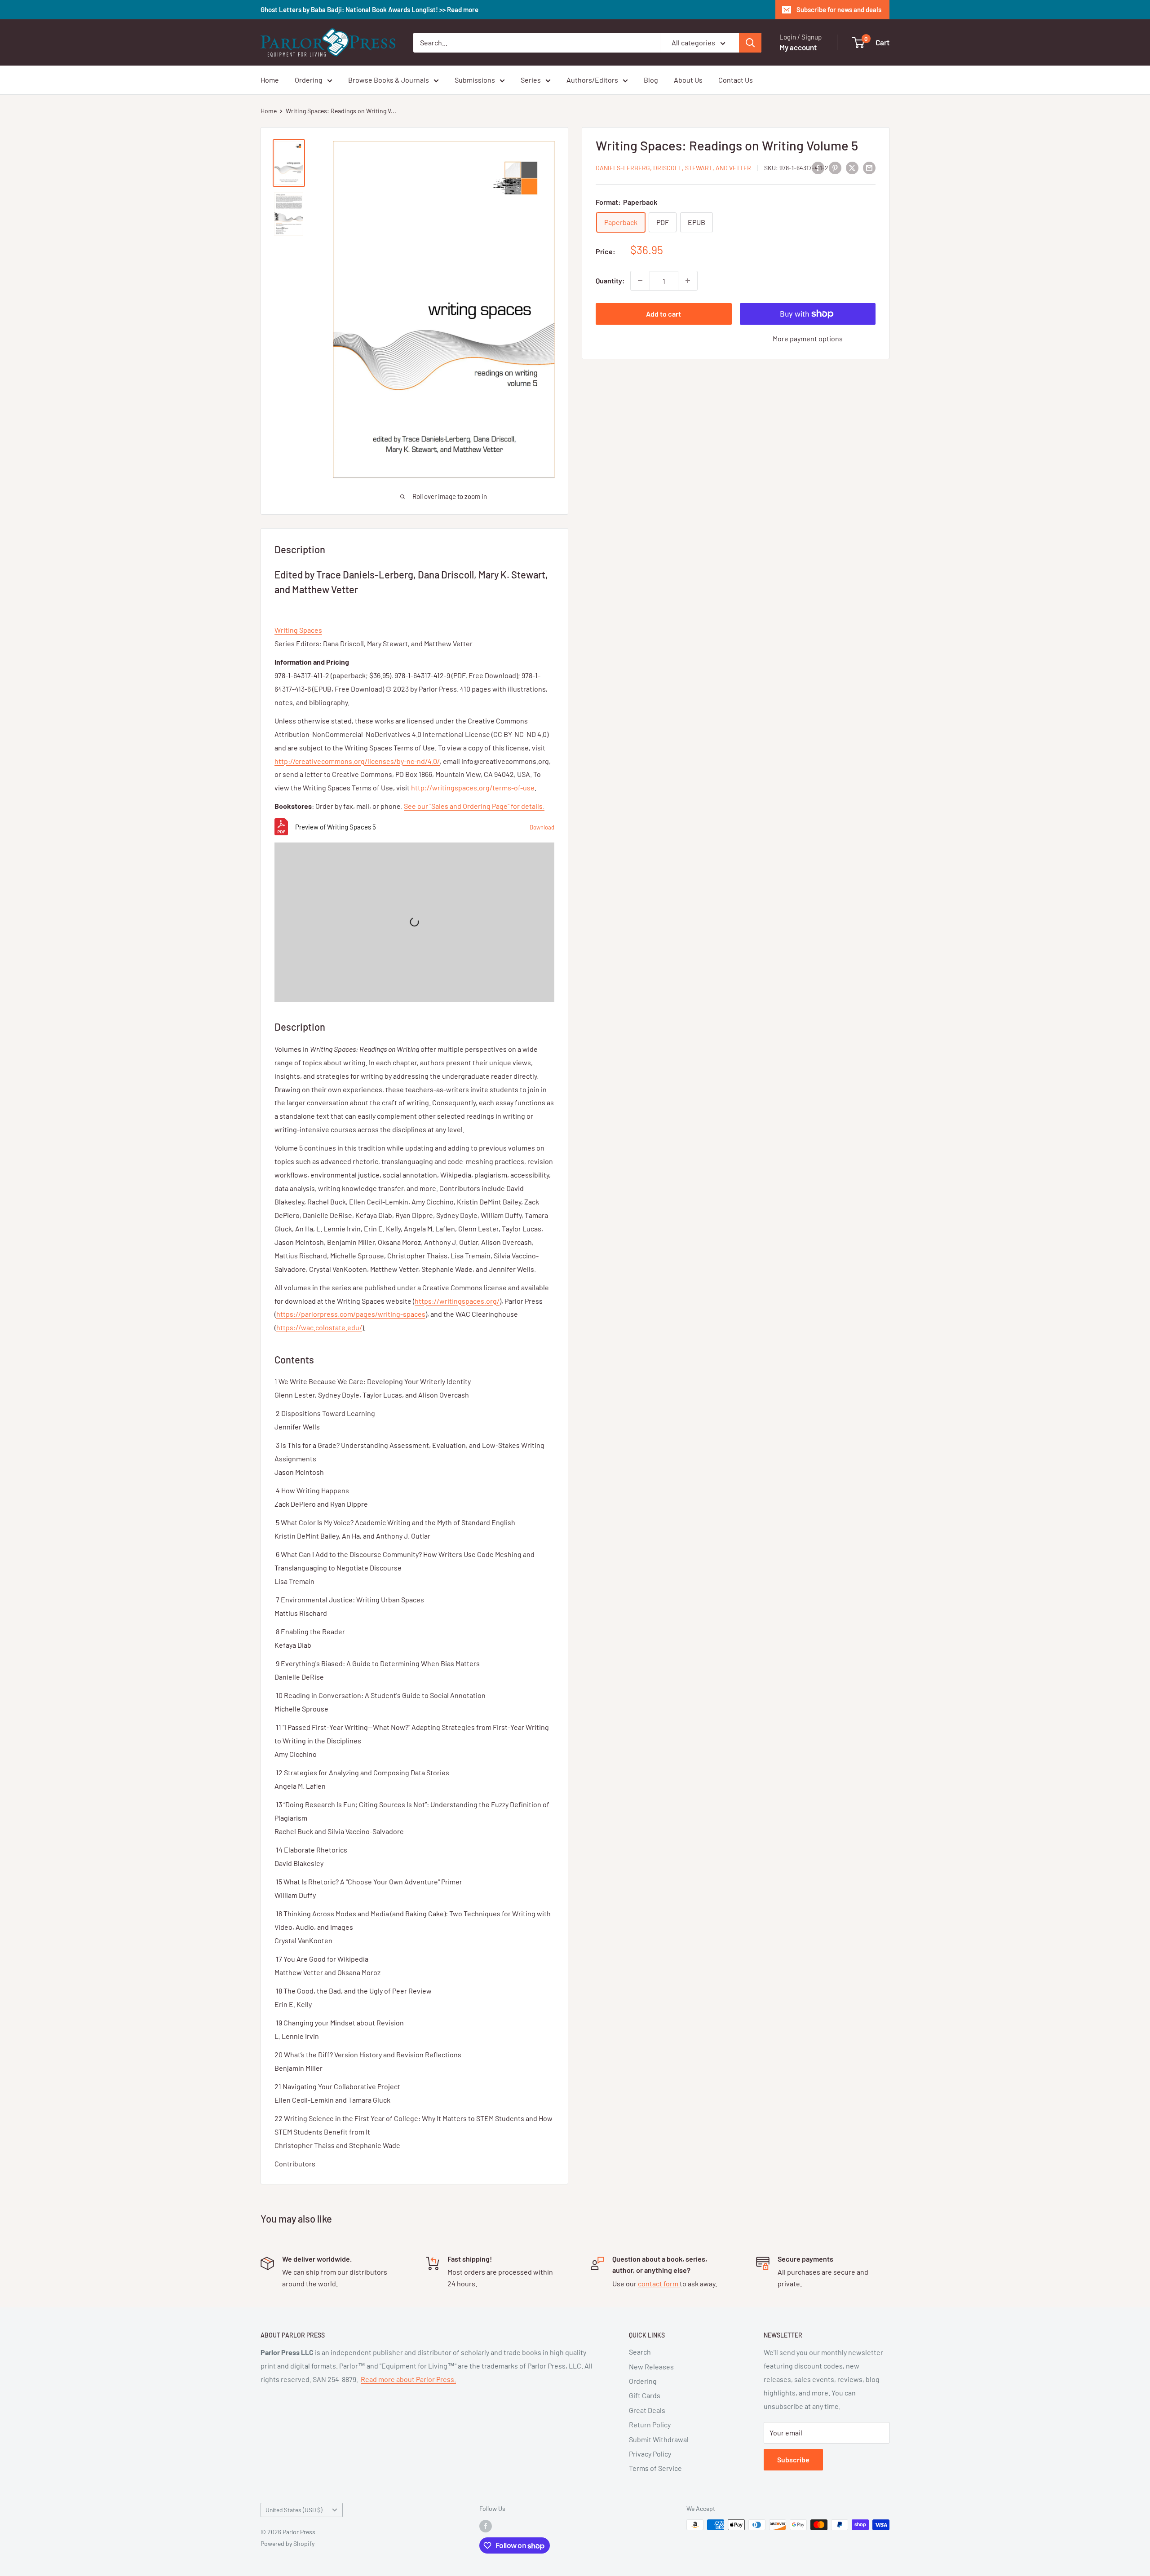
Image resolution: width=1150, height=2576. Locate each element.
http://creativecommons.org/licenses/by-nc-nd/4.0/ (357, 761)
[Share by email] (869, 167)
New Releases (651, 2366)
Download (542, 827)
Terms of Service (655, 2468)
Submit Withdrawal (659, 2439)
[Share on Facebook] (818, 167)
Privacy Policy (650, 2454)
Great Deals (647, 2410)
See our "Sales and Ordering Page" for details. (474, 806)
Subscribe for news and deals (839, 9)
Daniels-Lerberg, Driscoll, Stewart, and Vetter (673, 168)
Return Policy (650, 2424)
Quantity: (610, 281)
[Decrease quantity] (640, 281)
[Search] (750, 43)
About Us (688, 80)
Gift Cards (645, 2395)
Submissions (475, 80)
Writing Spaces (298, 630)
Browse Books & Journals (389, 80)
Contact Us (736, 80)
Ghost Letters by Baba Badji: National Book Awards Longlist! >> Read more (369, 9)
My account (798, 47)
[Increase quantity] (688, 281)
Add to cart (663, 314)
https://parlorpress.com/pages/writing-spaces (351, 1314)
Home (270, 80)
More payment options (808, 338)
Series (531, 80)
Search (640, 2352)
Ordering (309, 80)
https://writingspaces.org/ (457, 1301)
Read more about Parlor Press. (408, 2379)
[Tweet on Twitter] (852, 167)
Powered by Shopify (287, 2543)
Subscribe (793, 2459)
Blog (651, 80)
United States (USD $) (294, 2510)
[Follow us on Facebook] (486, 2526)
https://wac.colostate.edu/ (319, 1327)
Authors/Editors (592, 80)
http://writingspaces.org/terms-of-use (473, 787)
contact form (659, 2283)
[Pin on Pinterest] (835, 167)
